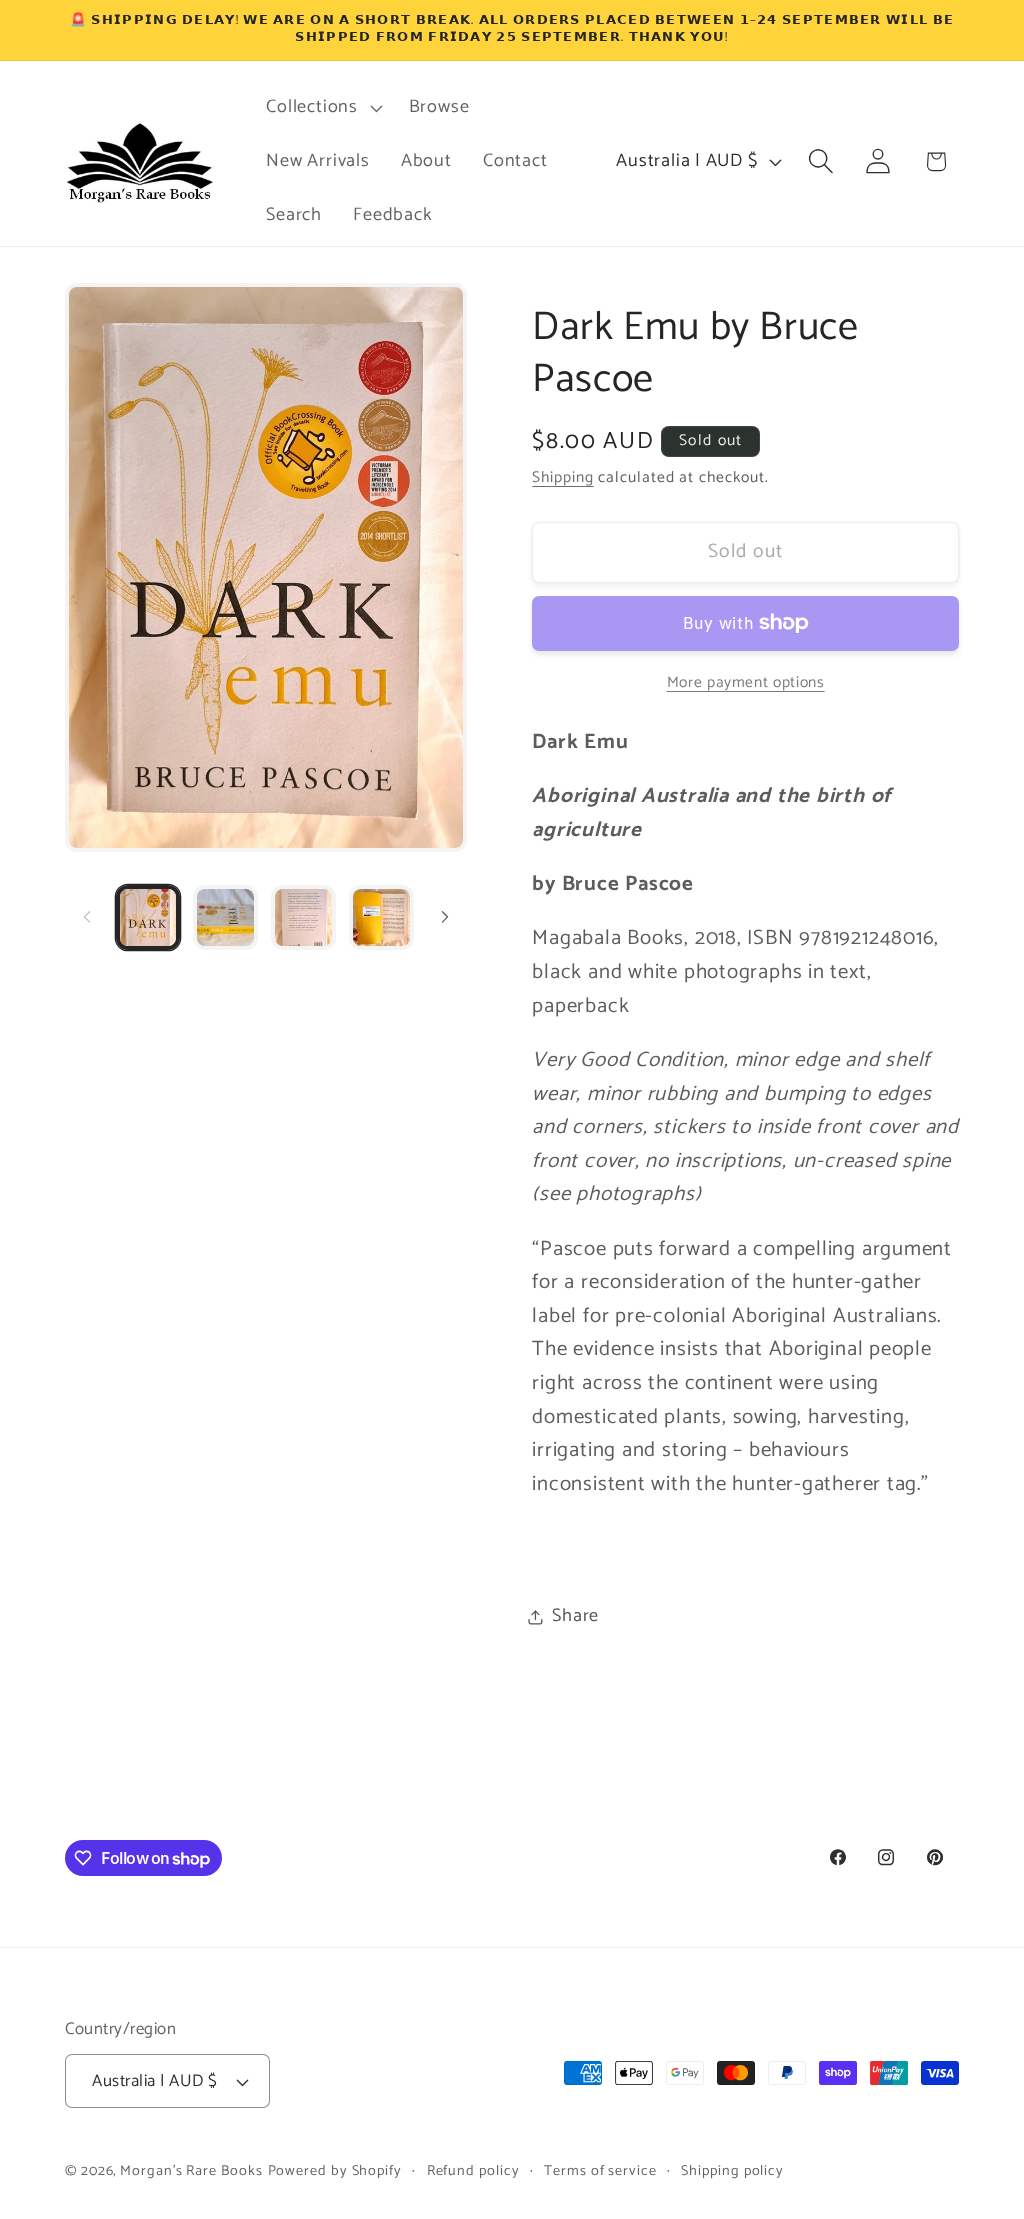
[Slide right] (445, 917)
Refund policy (473, 2171)
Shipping (562, 477)
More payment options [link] (746, 683)
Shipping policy (732, 2171)
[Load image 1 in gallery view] (148, 917)
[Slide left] (87, 917)
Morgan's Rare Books (191, 2171)
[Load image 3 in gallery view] (303, 917)
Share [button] (575, 1616)
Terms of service (600, 2171)
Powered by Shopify (335, 2171)
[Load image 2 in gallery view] (225, 917)
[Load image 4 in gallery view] (381, 917)
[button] (322, 108)
